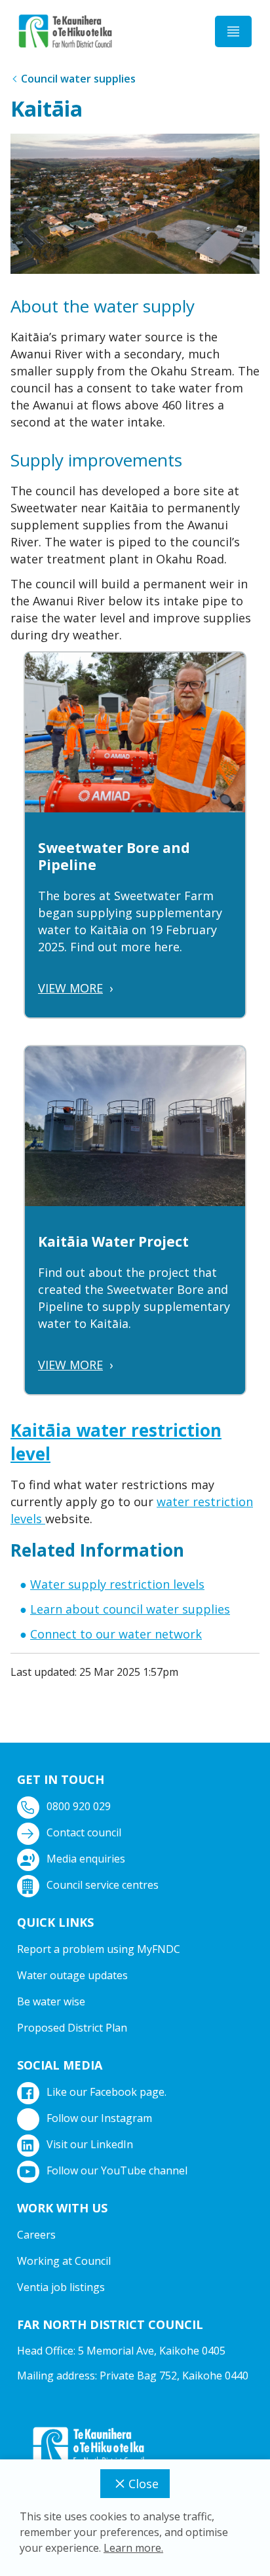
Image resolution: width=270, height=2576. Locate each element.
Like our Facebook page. (106, 2092)
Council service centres (103, 1885)
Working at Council (64, 2261)
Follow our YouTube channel (117, 2170)
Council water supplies (78, 79)
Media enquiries (86, 1859)
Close (144, 2484)
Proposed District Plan (72, 2028)
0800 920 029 (79, 1806)
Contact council (84, 1832)
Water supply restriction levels (117, 1584)
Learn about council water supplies (130, 1609)
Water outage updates (72, 1975)
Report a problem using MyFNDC (99, 1949)
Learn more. (133, 2548)
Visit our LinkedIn (90, 2144)
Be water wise (51, 2001)
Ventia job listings (61, 2287)
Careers (36, 2235)
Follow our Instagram (99, 2118)
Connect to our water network (116, 1634)
